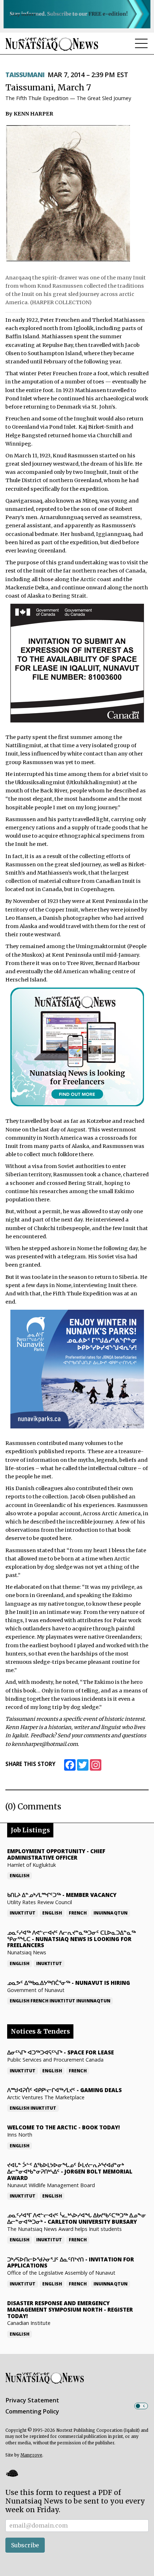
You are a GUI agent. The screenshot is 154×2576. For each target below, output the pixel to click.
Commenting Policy (32, 2411)
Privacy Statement (32, 2400)
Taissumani (25, 75)
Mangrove (31, 2455)
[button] (12, 2473)
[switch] (141, 2406)
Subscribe (25, 2545)
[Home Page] (52, 44)
